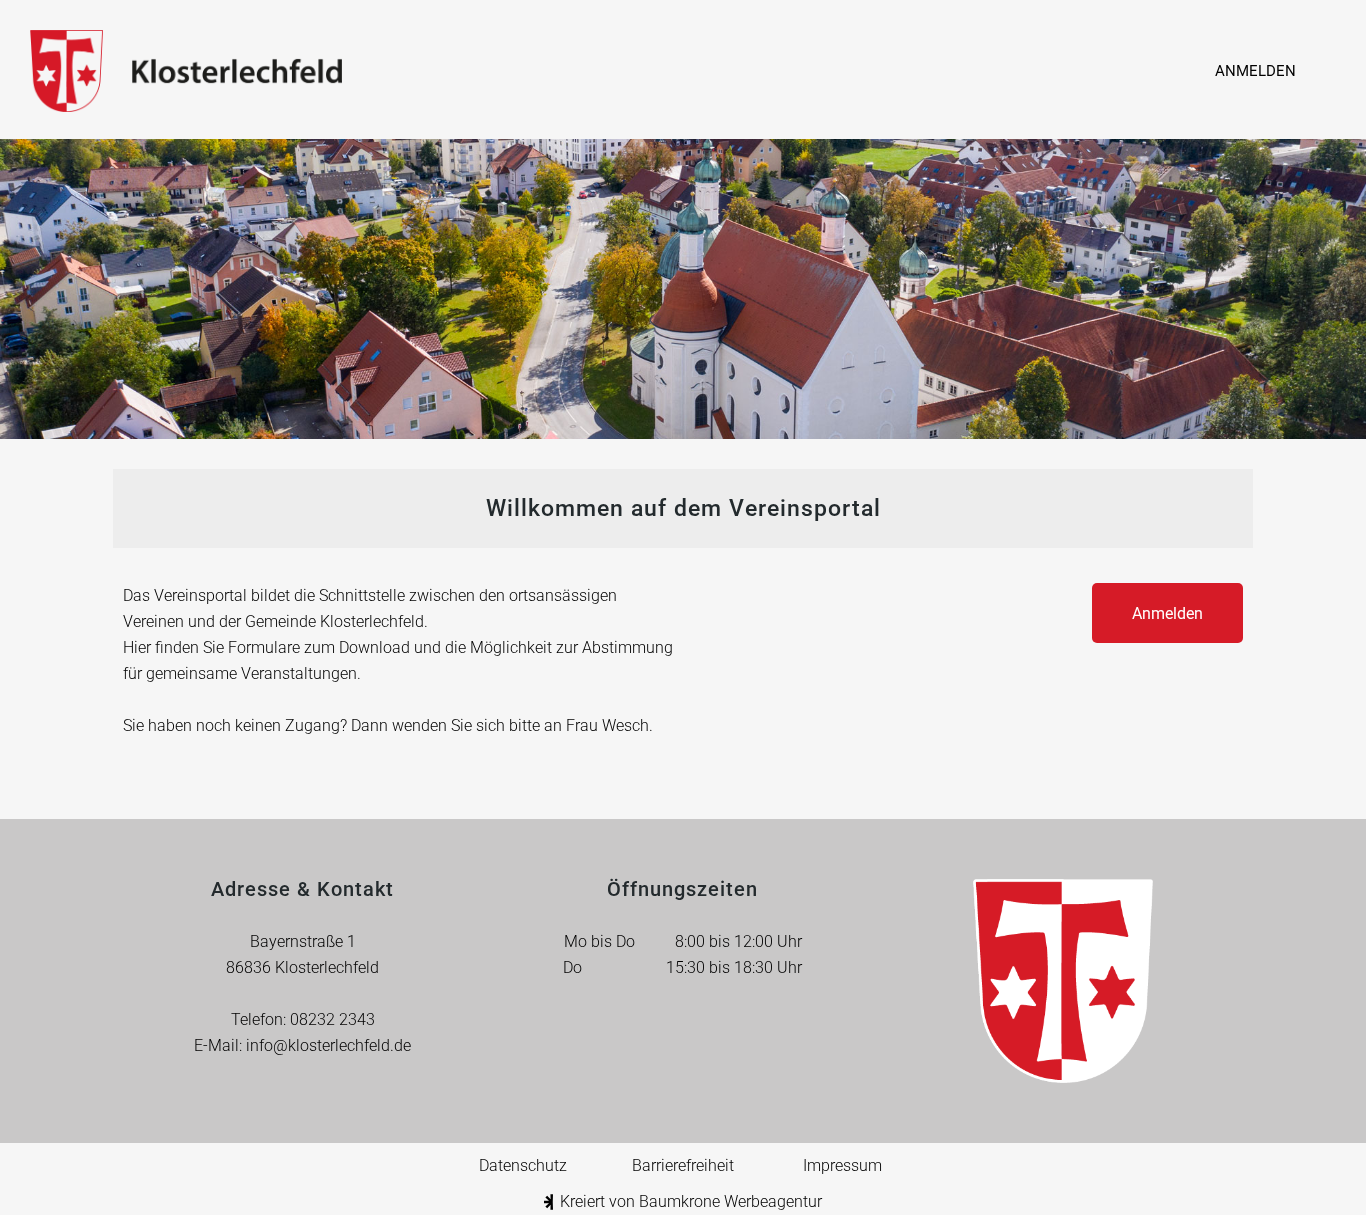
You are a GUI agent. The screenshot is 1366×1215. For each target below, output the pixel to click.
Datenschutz (523, 1165)
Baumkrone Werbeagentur (730, 1201)
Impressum (842, 1165)
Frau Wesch (607, 725)
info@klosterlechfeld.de (328, 1045)
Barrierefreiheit (683, 1165)
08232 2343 (332, 1019)
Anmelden (1255, 71)
